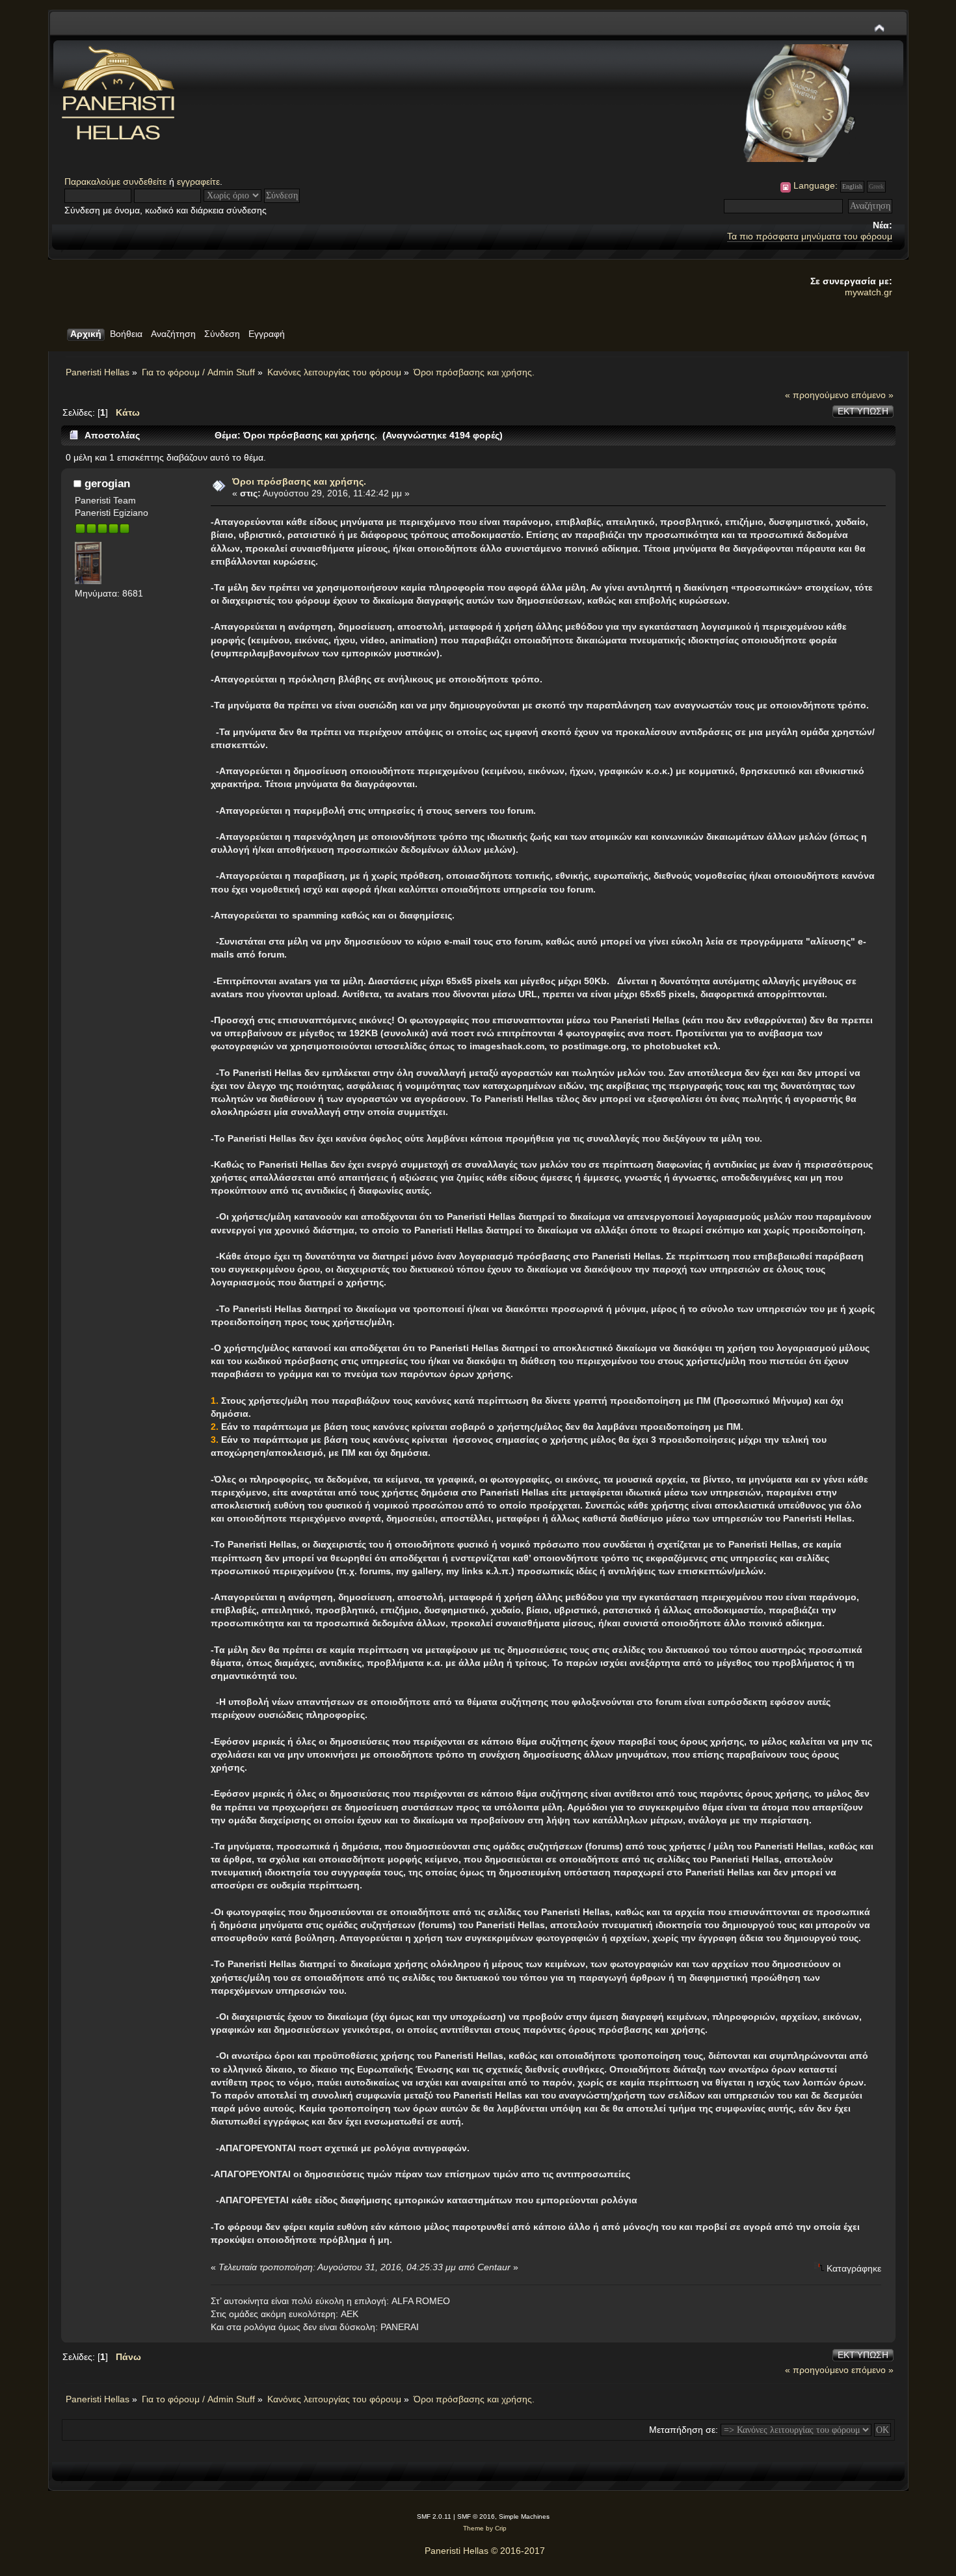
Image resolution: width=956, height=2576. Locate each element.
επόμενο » (872, 395)
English (852, 186)
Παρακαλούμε (94, 181)
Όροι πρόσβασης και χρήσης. (299, 481)
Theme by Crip (485, 2528)
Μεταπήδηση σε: (684, 2430)
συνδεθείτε (145, 181)
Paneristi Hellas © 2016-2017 (485, 2551)
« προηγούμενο (817, 395)
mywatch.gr (869, 292)
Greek (876, 186)
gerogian (107, 483)
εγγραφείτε (198, 181)
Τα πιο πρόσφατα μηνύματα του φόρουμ (810, 236)
